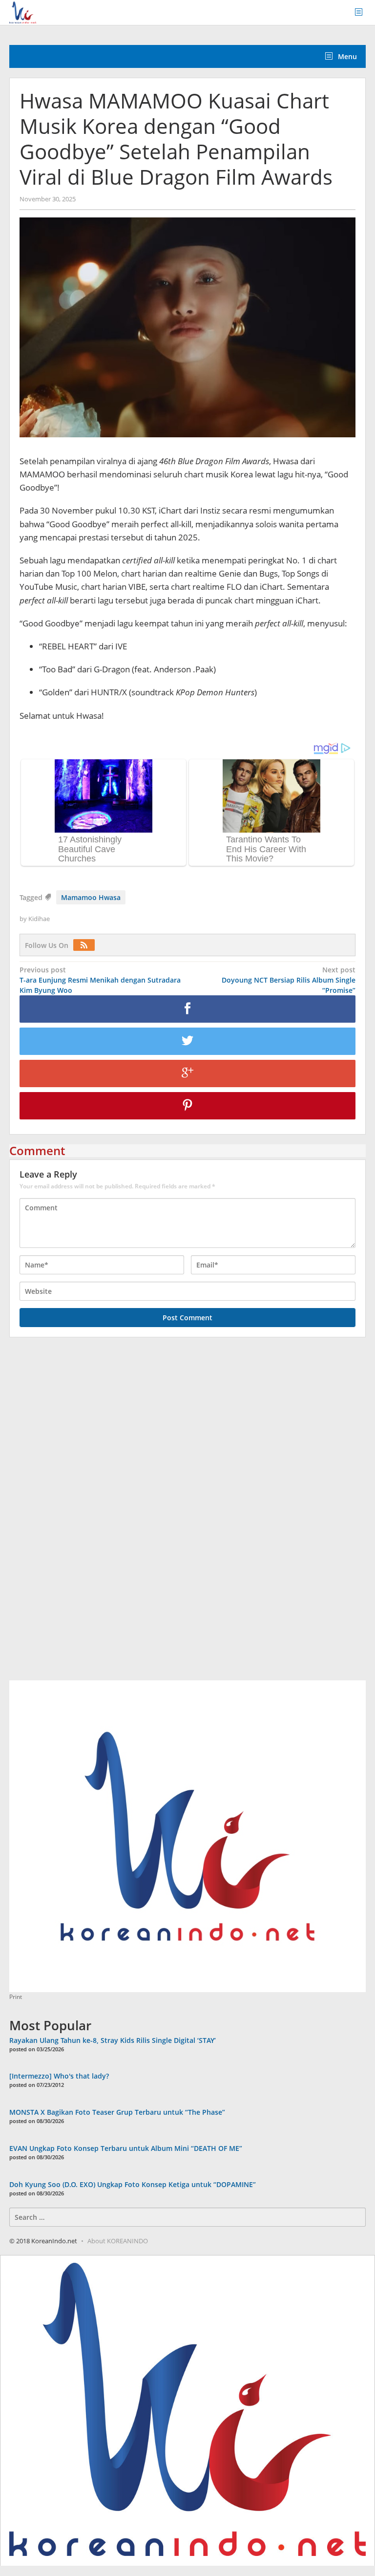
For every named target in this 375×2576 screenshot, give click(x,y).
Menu (346, 56)
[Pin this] (187, 1106)
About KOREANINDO (118, 2241)
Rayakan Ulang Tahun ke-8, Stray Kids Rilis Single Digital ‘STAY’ (113, 2040)
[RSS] (86, 945)
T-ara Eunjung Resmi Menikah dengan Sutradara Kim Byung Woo (100, 980)
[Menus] (362, 12)
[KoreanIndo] (23, 11)
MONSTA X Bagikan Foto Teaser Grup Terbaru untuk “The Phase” (117, 2112)
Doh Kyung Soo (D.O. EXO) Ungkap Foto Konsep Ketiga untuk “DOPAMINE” (133, 2184)
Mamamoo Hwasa (91, 897)
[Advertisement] (83, 1514)
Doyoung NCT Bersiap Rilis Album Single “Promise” (289, 980)
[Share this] (187, 1009)
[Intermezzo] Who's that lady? (59, 2076)
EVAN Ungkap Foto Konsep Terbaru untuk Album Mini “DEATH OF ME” (126, 2148)
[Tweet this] (187, 1041)
